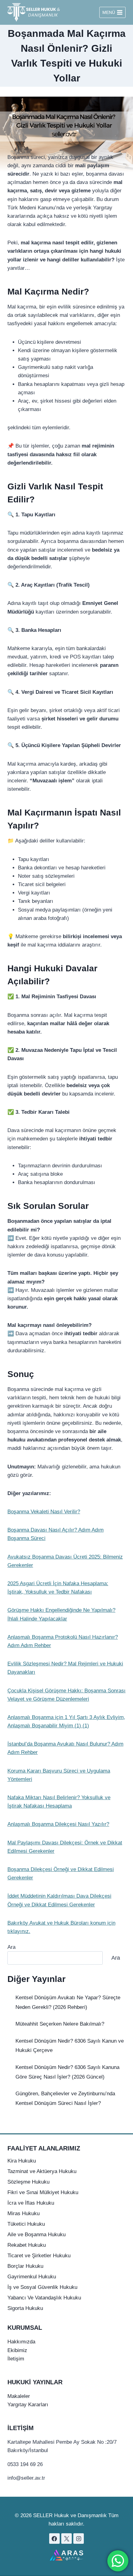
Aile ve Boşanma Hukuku (36, 2235)
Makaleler (19, 2396)
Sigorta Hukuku (25, 2308)
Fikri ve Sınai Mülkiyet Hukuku (43, 2192)
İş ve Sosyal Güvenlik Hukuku (42, 2287)
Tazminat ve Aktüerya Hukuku (42, 2171)
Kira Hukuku (22, 2161)
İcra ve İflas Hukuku (31, 2203)
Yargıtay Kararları (28, 2405)
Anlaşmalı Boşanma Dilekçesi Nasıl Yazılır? (58, 1824)
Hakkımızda (21, 2342)
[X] (66, 2539)
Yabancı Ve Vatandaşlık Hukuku (44, 2298)
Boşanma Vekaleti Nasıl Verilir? (44, 1512)
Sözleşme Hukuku (28, 2182)
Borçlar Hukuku (25, 2266)
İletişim (16, 2359)
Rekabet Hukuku (27, 2245)
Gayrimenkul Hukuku (32, 2277)
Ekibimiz (17, 2350)
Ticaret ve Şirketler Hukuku (39, 2256)
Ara (11, 1947)
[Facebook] (54, 2539)
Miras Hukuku (24, 2213)
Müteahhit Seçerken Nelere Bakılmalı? (60, 2024)
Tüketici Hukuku (26, 2224)
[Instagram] (79, 2539)
